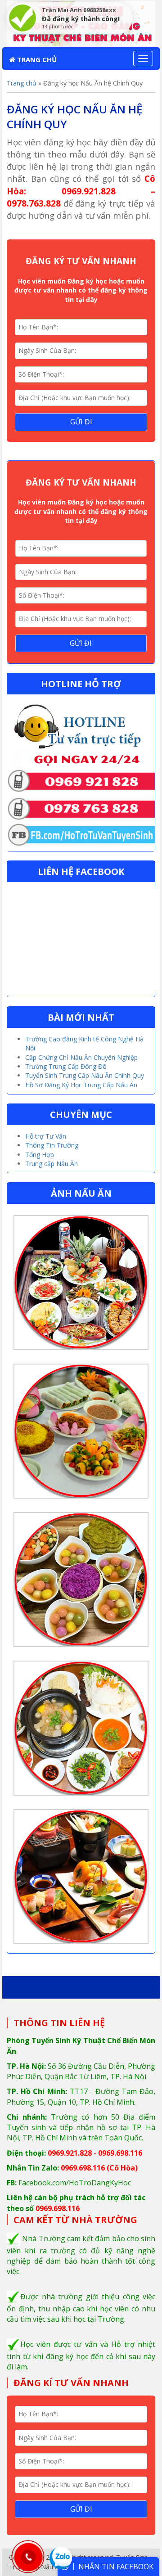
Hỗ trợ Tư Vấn (46, 1136)
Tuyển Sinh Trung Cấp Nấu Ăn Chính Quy (85, 1075)
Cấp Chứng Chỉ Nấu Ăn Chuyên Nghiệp (81, 1057)
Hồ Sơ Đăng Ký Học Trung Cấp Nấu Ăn (81, 1085)
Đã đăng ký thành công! (81, 19)
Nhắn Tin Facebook (116, 2567)
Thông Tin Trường (52, 1145)
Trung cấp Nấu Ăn (52, 1164)
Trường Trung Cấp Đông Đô (66, 1066)
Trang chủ (36, 59)
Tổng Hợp (40, 1155)
